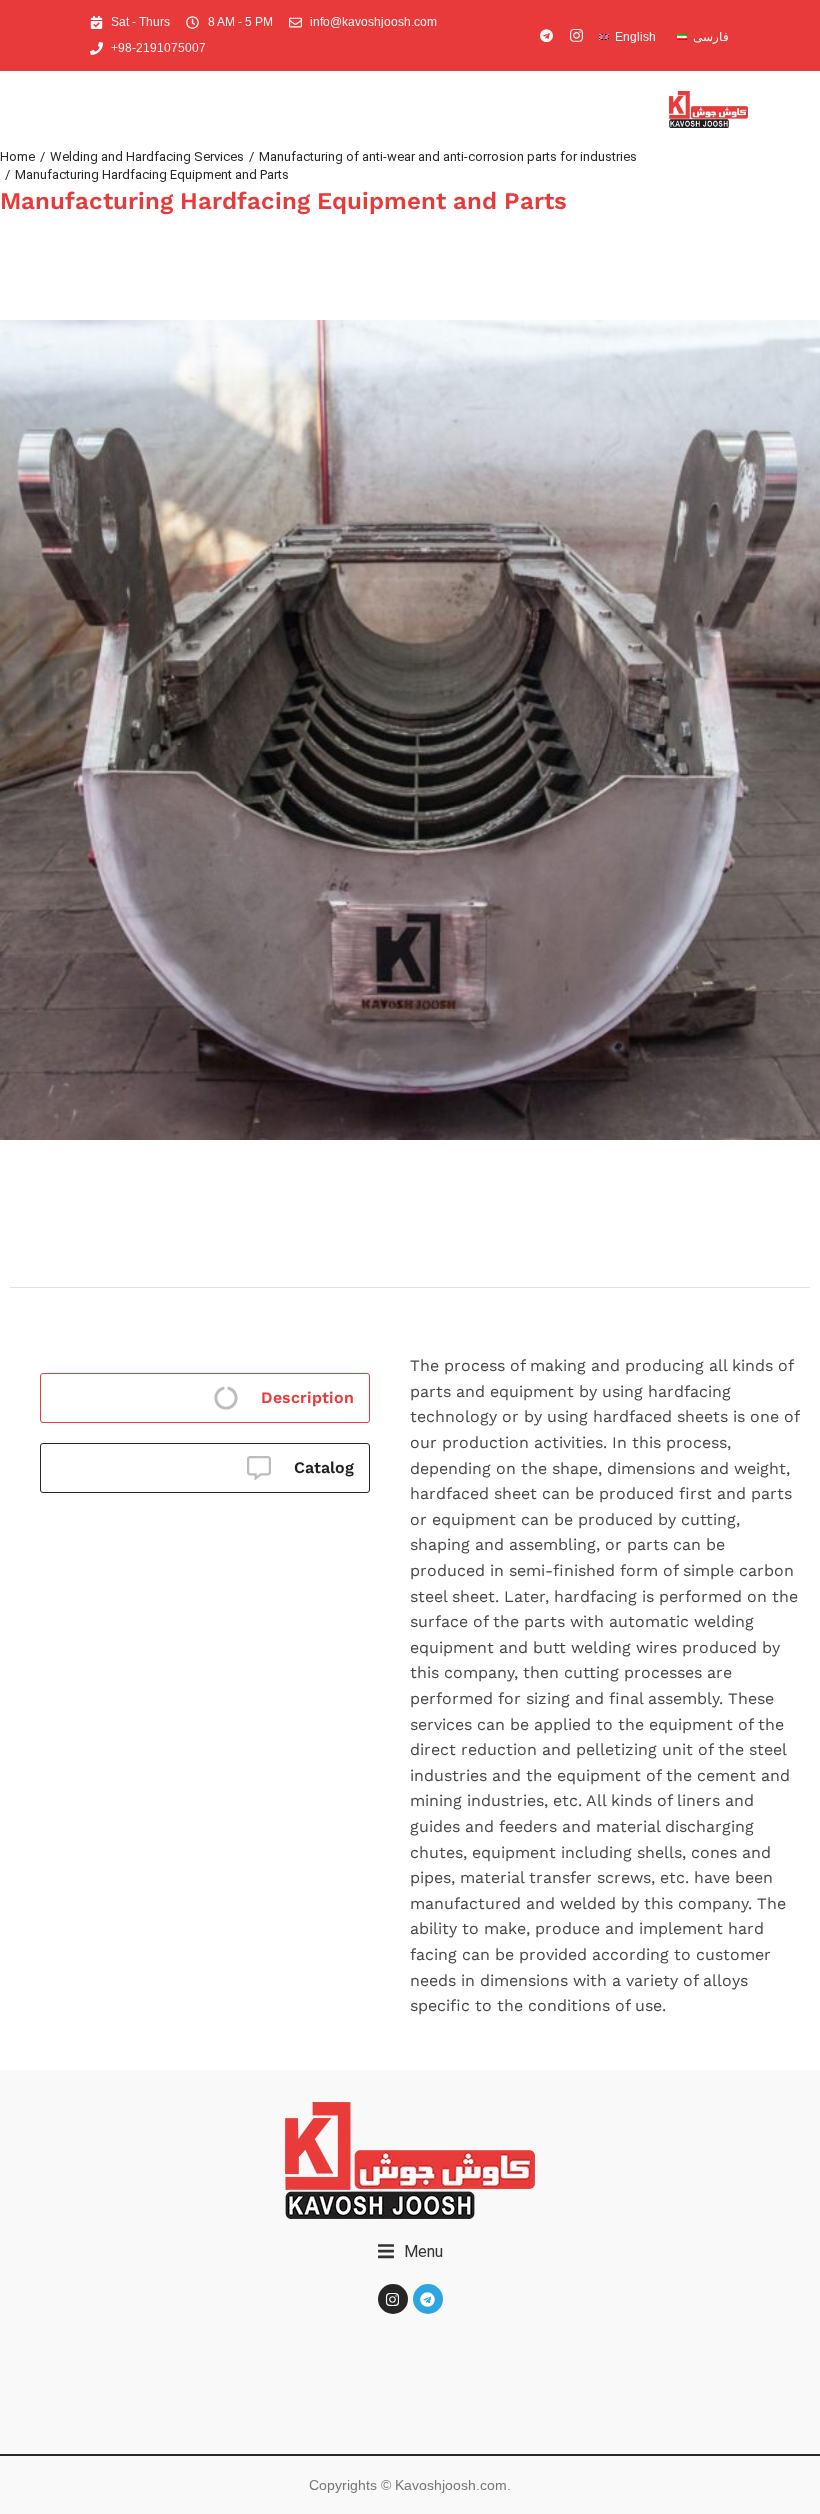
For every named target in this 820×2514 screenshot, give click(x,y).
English (635, 37)
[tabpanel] (605, 1665)
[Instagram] (393, 2299)
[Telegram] (428, 2299)
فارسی (711, 37)
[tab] (205, 1398)
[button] (410, 2252)
